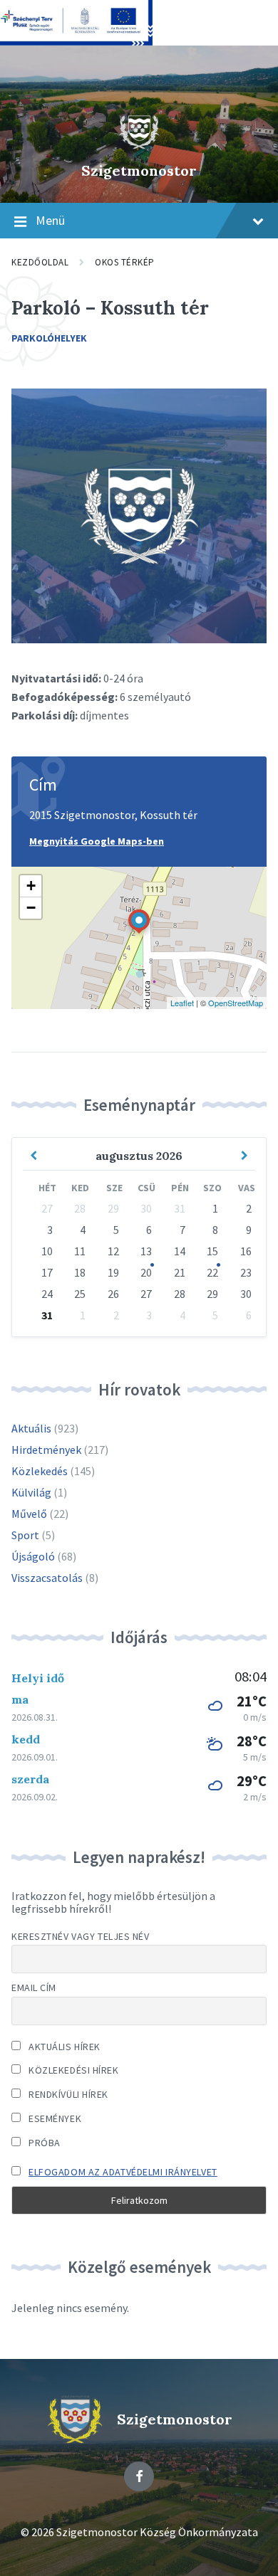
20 (146, 1272)
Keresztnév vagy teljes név (81, 1936)
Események (54, 2118)
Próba (43, 2143)
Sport (25, 1535)
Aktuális (31, 1428)
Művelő (29, 1514)
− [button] (31, 908)
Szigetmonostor (139, 170)
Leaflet (182, 1003)
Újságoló (33, 1556)
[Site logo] (139, 146)
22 (212, 1272)
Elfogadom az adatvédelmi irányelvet (123, 2172)
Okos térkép (125, 262)
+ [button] (31, 886)
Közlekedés (40, 1471)
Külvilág (31, 1492)
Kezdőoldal (40, 262)
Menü (50, 220)
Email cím (34, 1988)
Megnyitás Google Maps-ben (97, 841)
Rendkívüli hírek (67, 2094)
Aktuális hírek (63, 2047)
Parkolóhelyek (49, 338)
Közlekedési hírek (73, 2070)
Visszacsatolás (47, 1578)
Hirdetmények (46, 1450)
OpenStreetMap (236, 1003)
